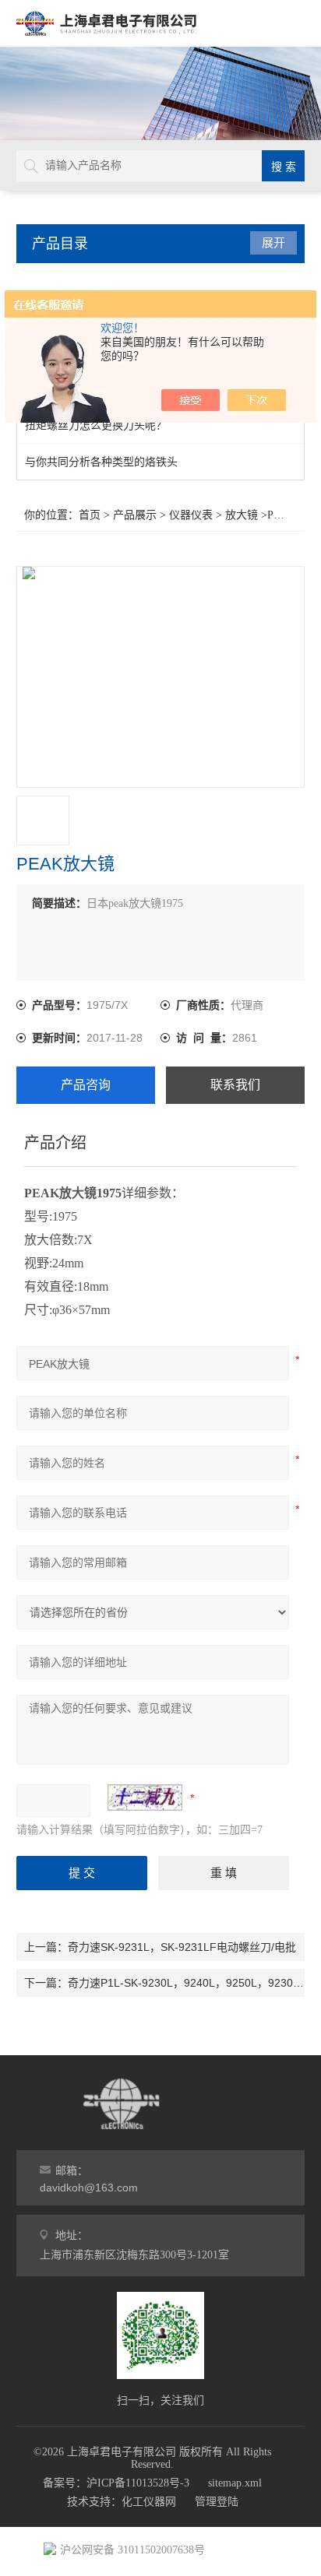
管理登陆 (217, 2502)
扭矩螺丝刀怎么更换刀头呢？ (96, 425)
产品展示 (135, 515)
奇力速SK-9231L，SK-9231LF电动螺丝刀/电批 (182, 1947)
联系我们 (235, 1085)
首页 (90, 515)
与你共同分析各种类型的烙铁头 (101, 462)
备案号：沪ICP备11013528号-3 (116, 2483)
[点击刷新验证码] (145, 1798)
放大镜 (242, 515)
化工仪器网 (149, 2502)
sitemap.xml (235, 2483)
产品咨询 (86, 1085)
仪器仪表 (191, 515)
